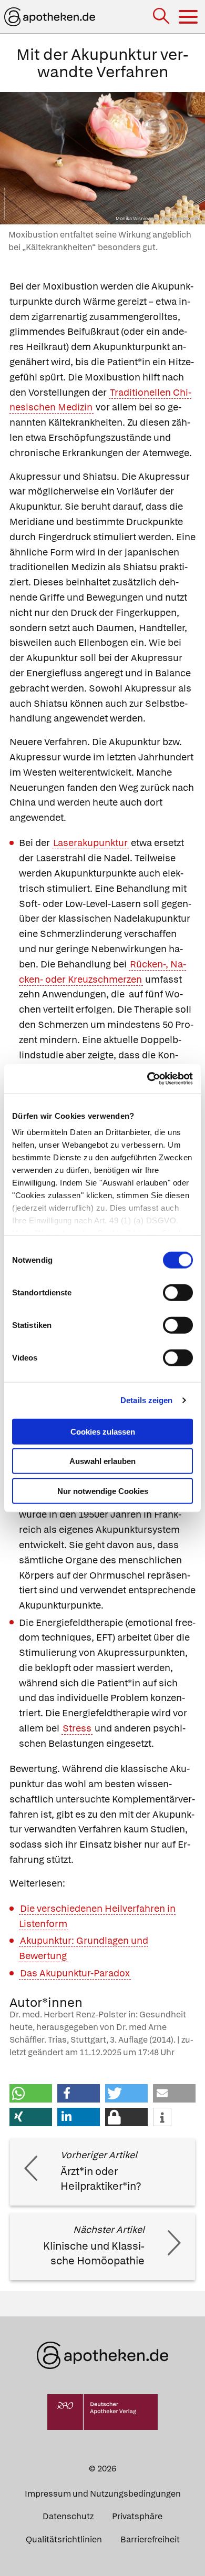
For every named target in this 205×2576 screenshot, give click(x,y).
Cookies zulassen (103, 1431)
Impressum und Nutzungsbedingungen (103, 2494)
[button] (31, 2093)
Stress (77, 1728)
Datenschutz (68, 2516)
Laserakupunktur (90, 843)
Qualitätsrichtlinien (64, 2539)
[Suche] (162, 17)
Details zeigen (146, 1400)
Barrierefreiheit (150, 2539)
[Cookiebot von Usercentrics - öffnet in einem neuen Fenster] (147, 1079)
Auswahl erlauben (102, 1461)
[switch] (178, 1292)
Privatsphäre (137, 2516)
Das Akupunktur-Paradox (75, 1973)
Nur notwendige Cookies (103, 1491)
